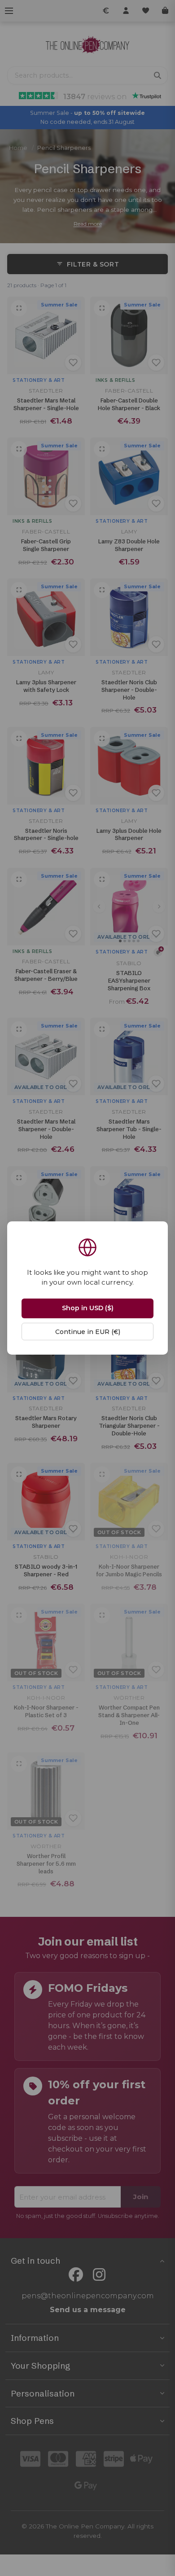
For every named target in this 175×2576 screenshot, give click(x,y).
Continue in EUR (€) (88, 1332)
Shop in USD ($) (88, 1308)
